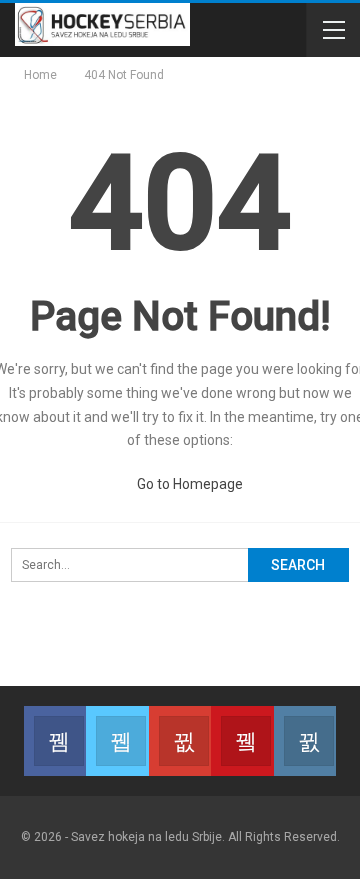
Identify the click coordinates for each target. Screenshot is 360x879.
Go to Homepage (188, 484)
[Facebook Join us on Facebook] (55, 741)
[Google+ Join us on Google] (180, 741)
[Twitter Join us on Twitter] (117, 741)
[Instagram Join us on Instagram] (305, 741)
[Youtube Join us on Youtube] (242, 741)
